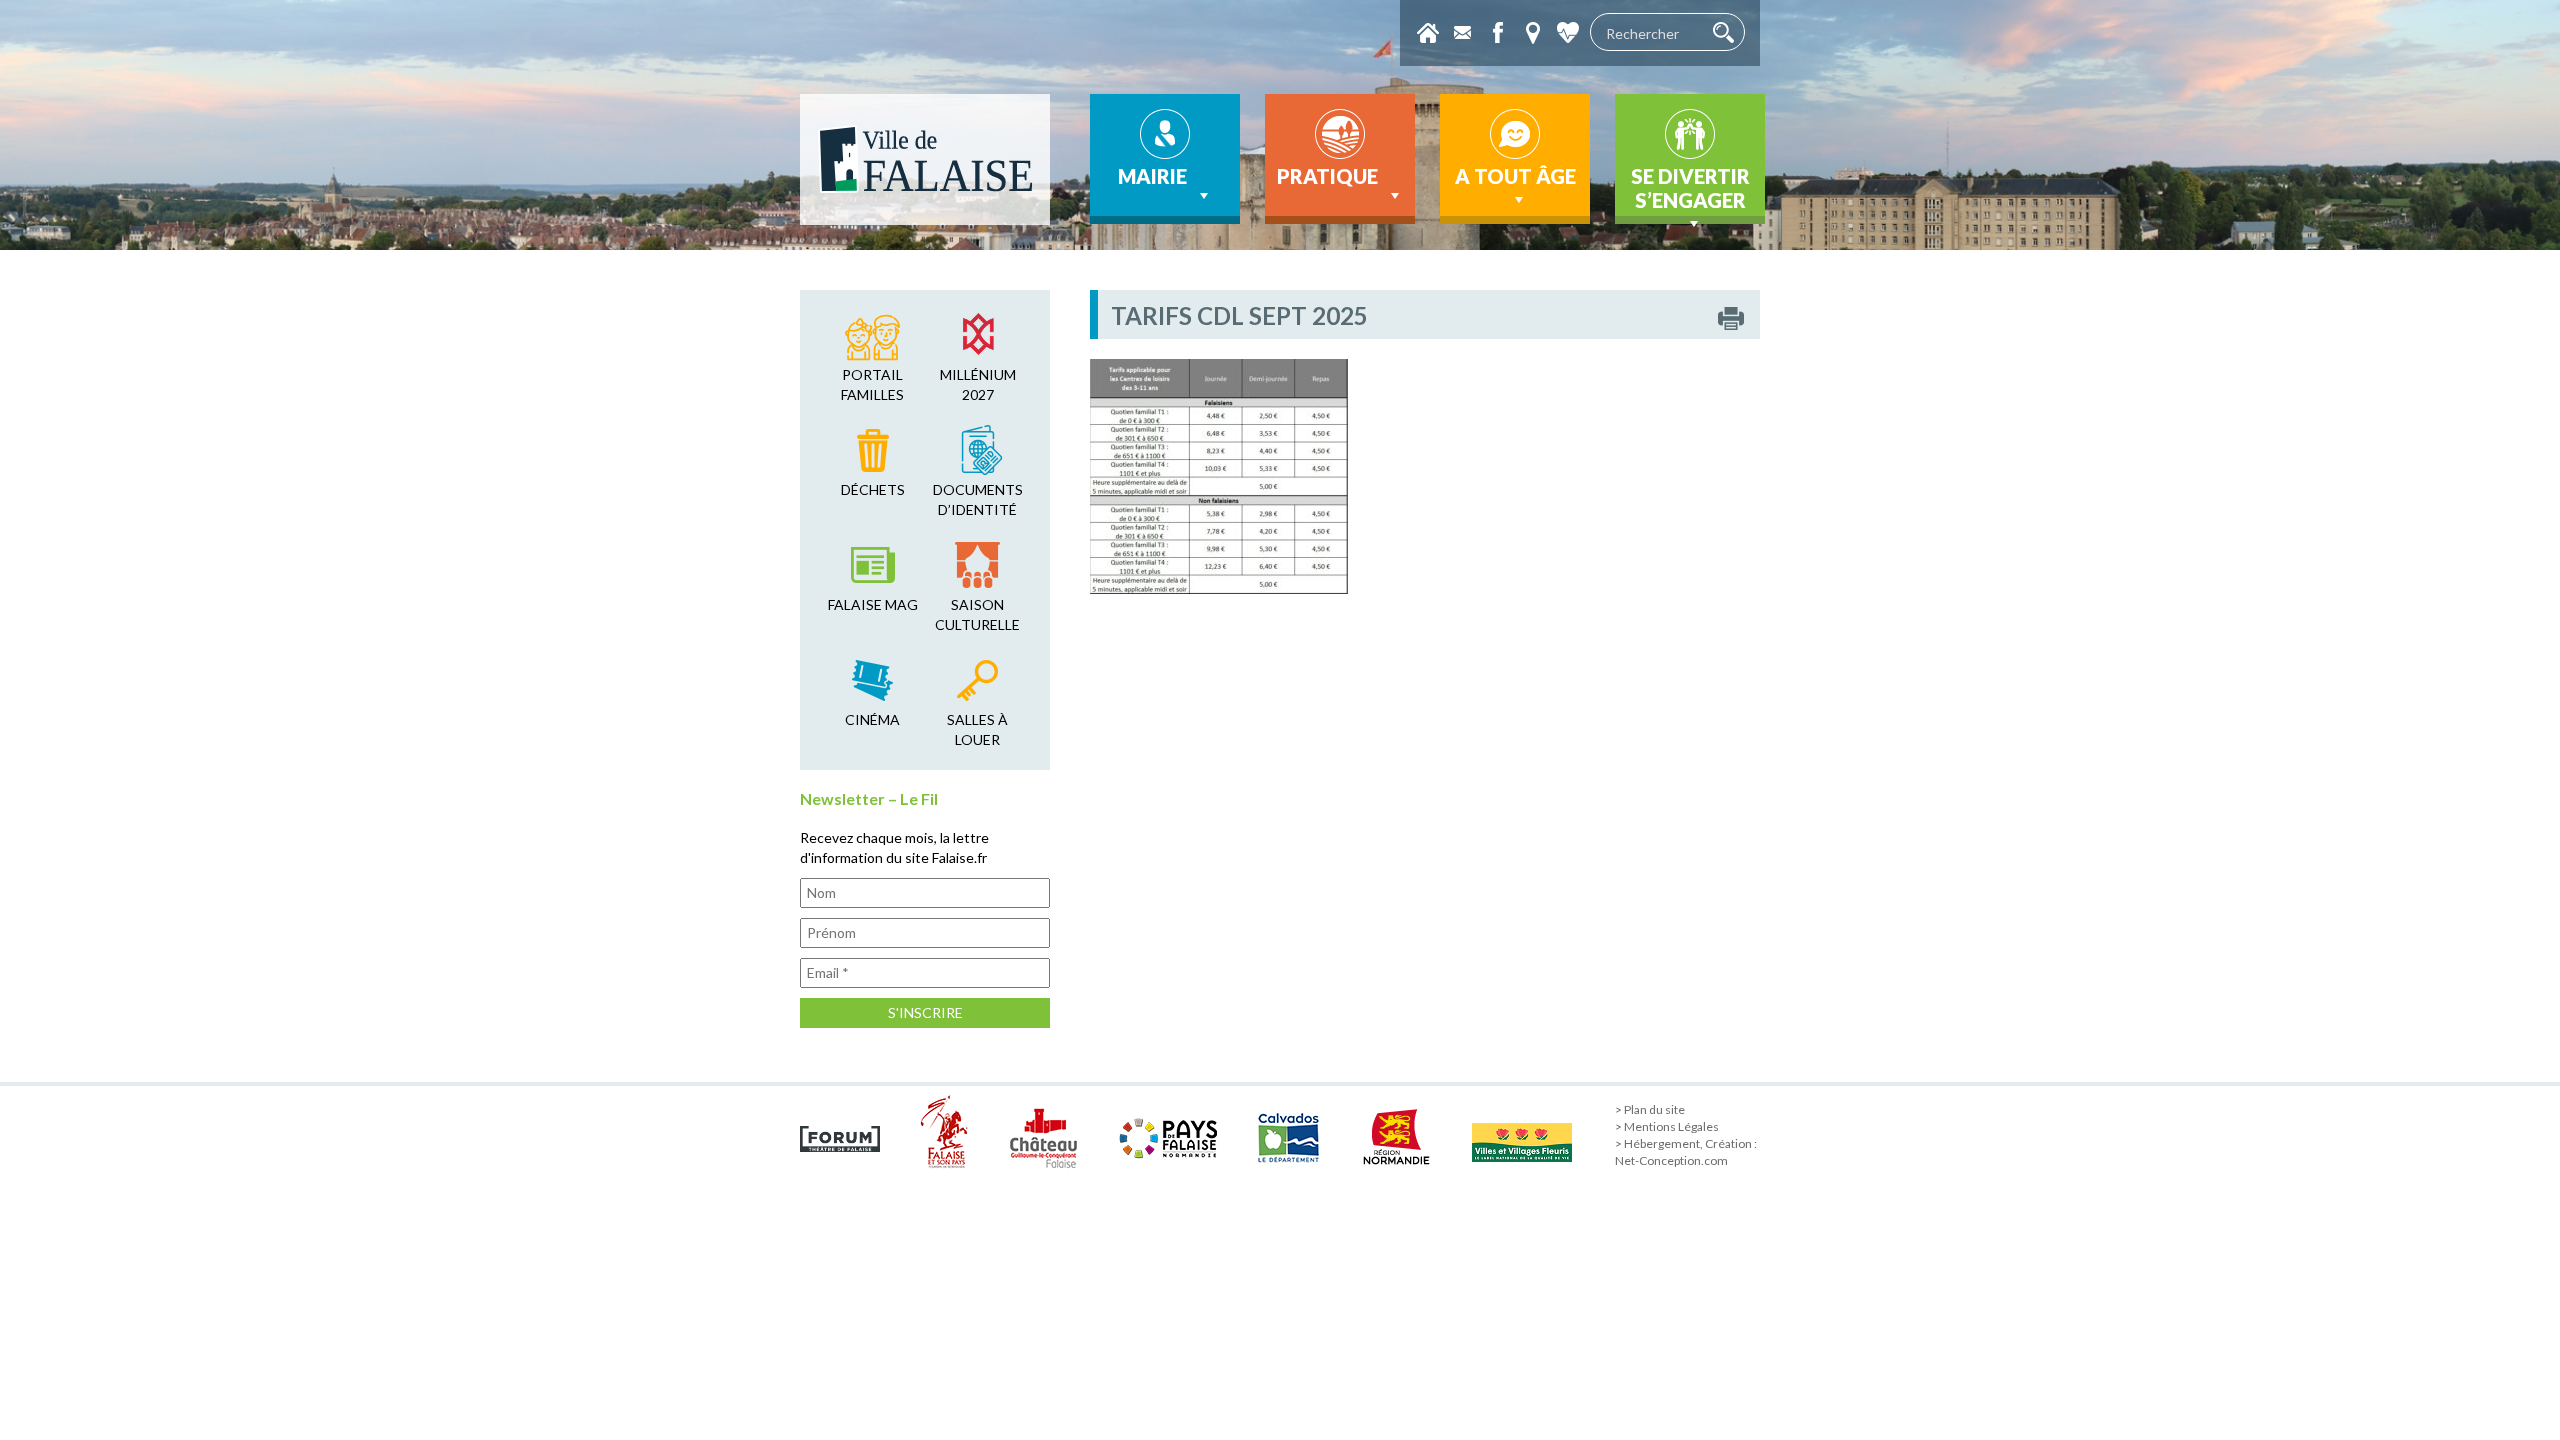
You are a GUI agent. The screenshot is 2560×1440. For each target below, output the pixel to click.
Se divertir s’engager (1690, 188)
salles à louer (977, 729)
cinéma (872, 719)
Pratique (1327, 176)
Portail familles (872, 384)
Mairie (1152, 176)
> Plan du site (1650, 1109)
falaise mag (873, 604)
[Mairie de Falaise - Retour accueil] (925, 159)
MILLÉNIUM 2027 (978, 384)
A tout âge (1515, 176)
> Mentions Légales (1667, 1126)
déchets (873, 489)
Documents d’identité (978, 499)
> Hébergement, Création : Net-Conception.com (1686, 1152)
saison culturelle (977, 614)
